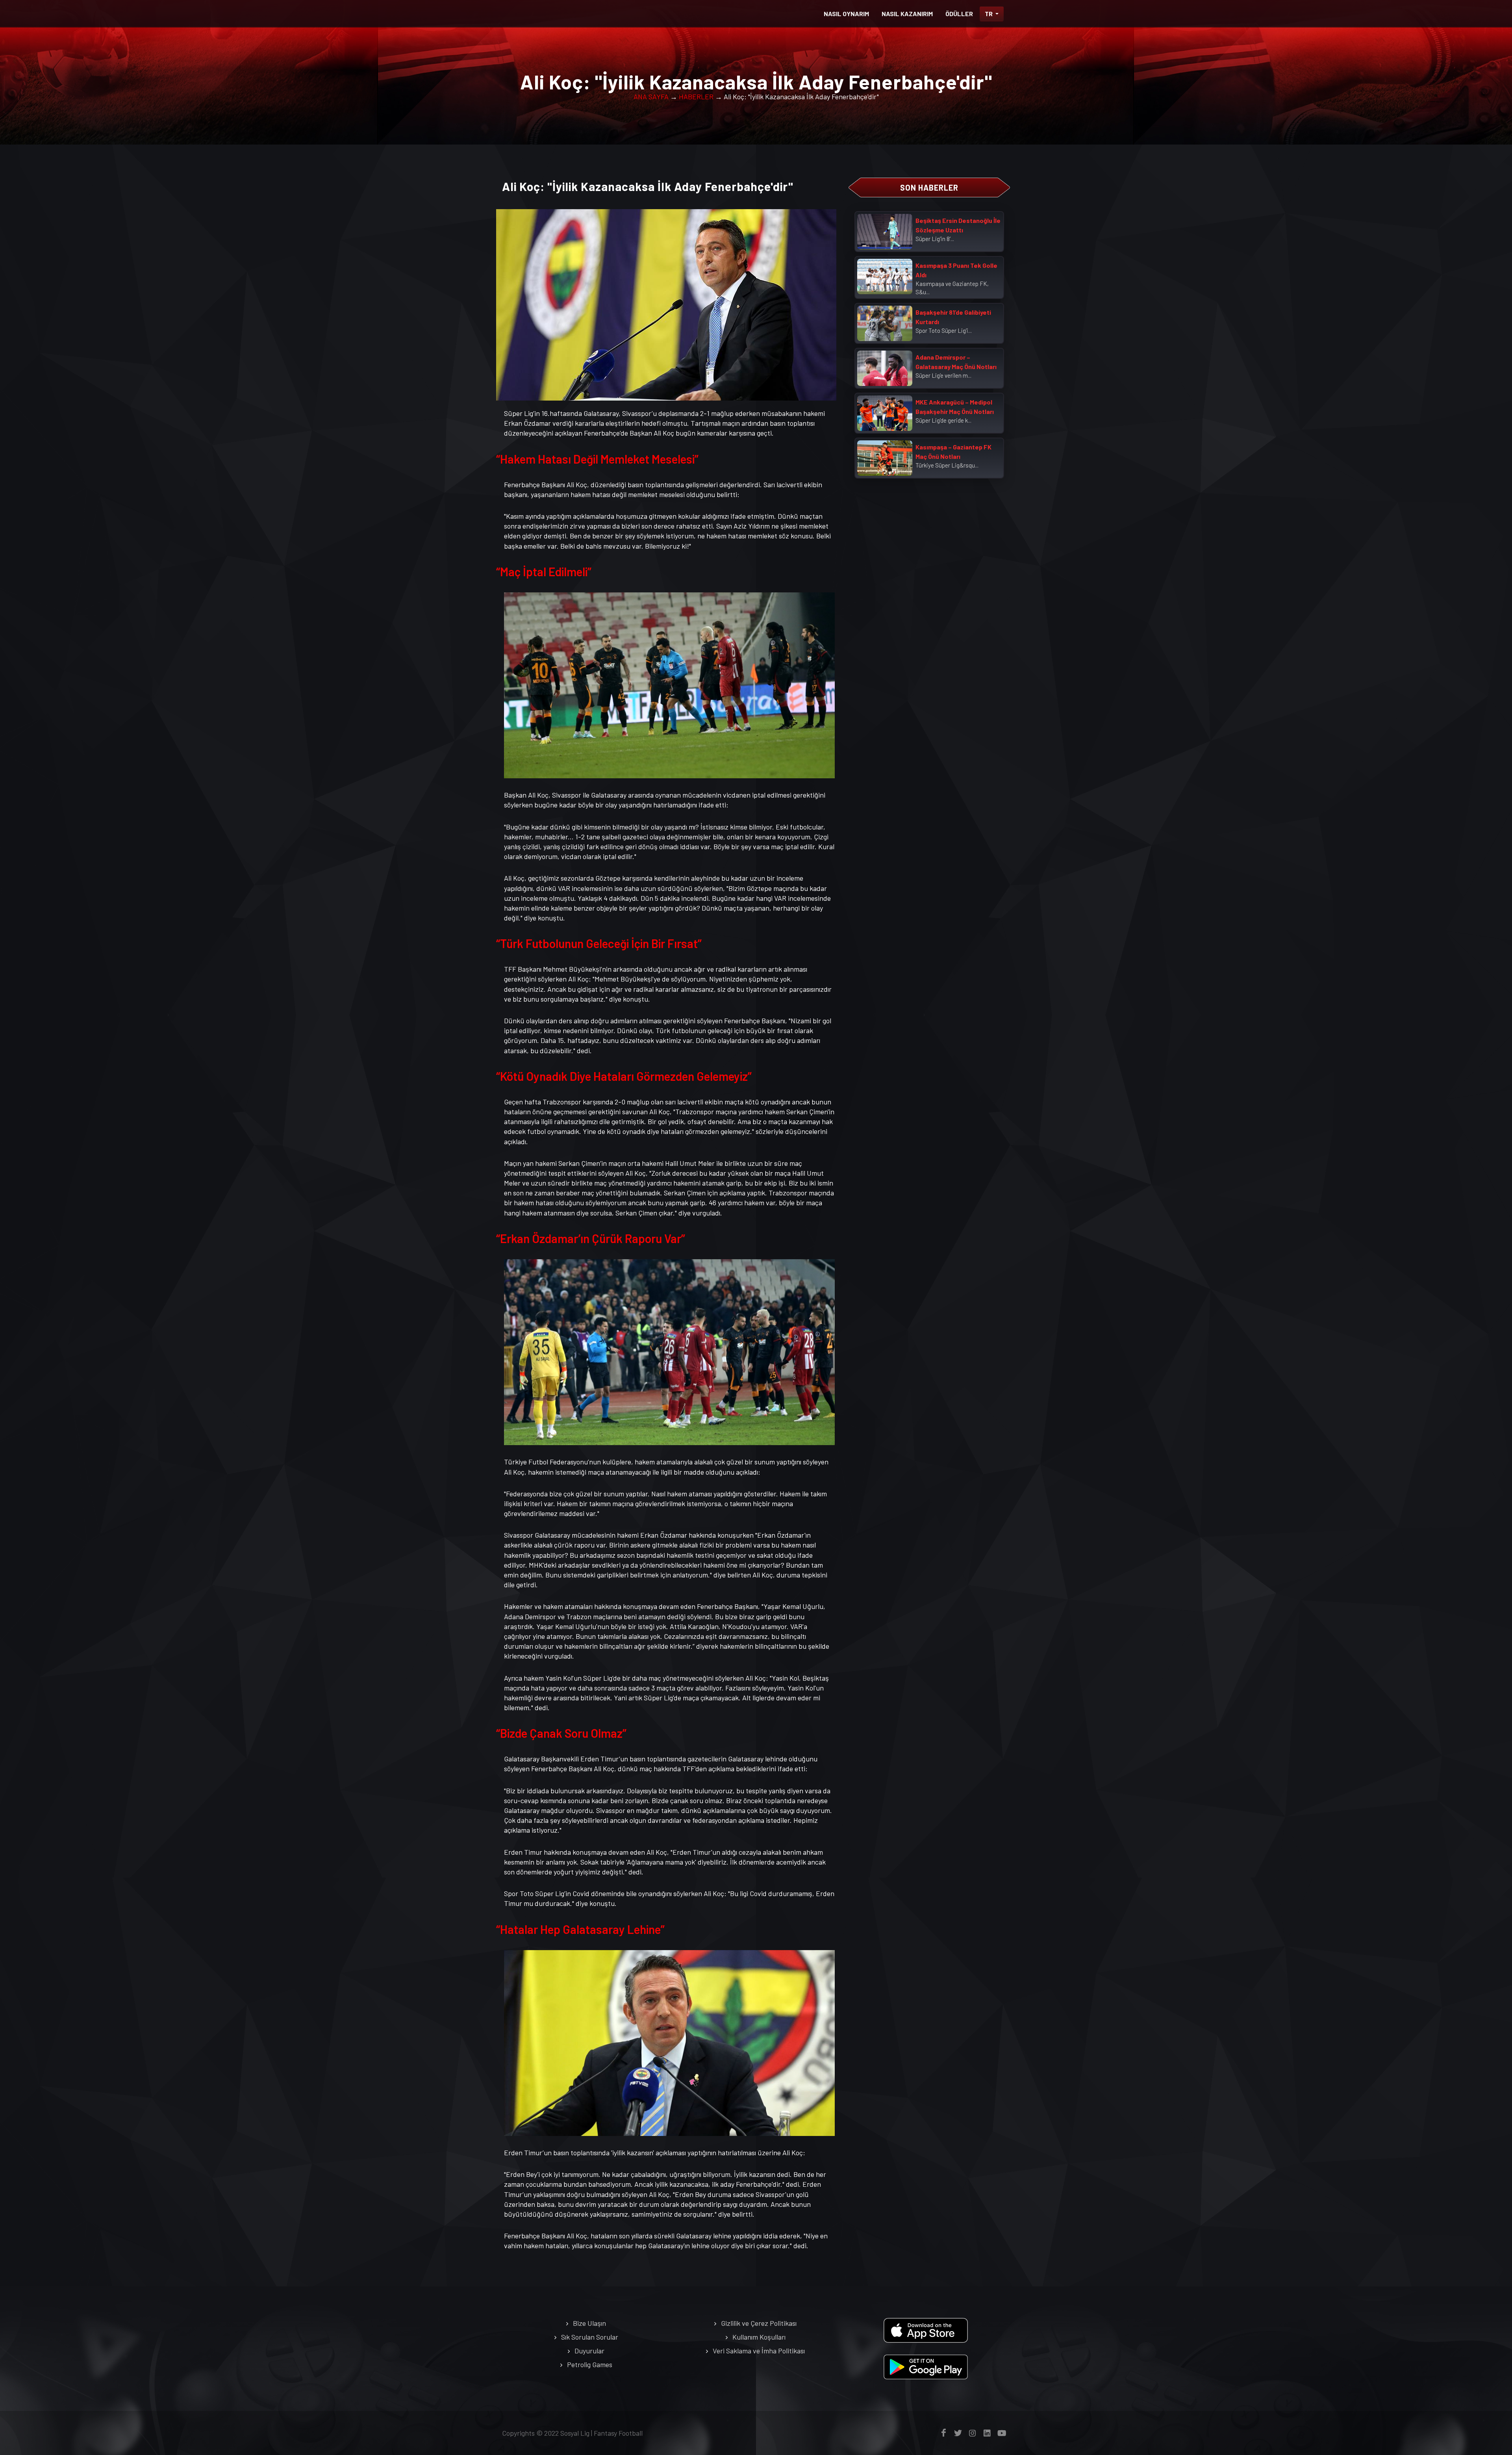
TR (989, 14)
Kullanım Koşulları (759, 2337)
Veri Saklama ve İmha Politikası (759, 2351)
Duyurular (589, 2351)
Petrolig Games (590, 2364)
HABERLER (696, 96)
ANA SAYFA (651, 96)
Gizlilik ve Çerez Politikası (759, 2323)
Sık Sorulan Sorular (590, 2337)
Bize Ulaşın (589, 2323)
